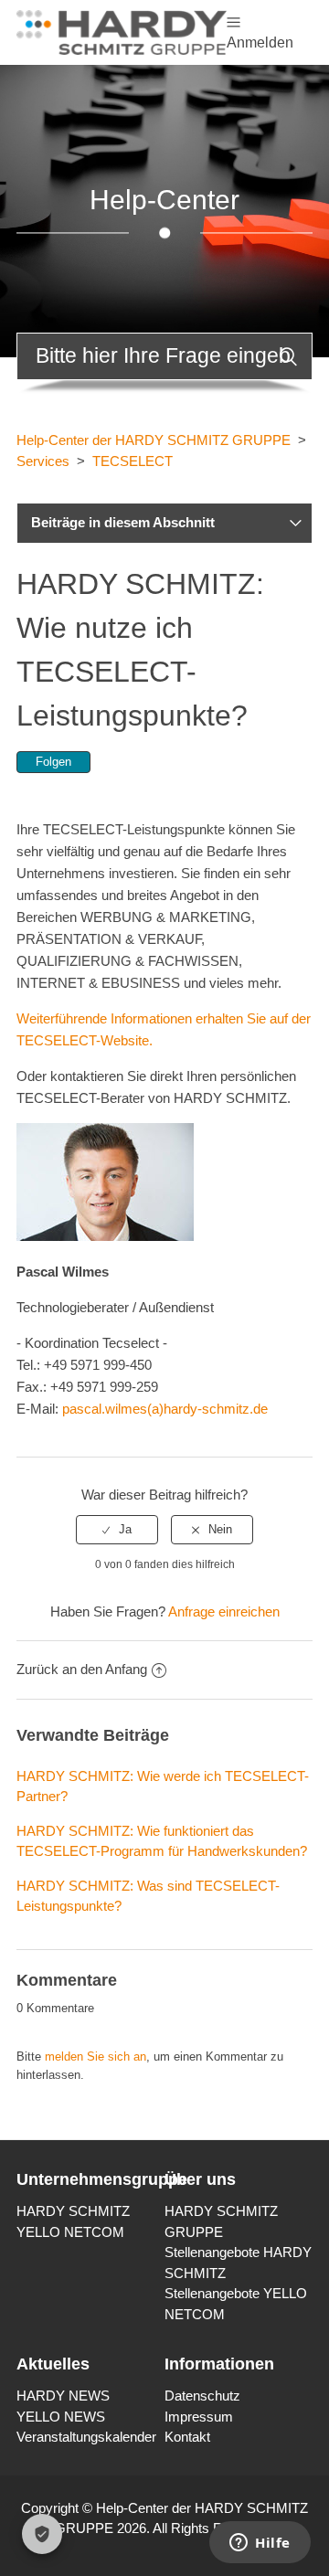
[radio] (117, 1530)
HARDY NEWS (63, 2396)
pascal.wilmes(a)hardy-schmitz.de (165, 1409)
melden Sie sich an (96, 2057)
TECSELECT (133, 461)
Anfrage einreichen (224, 1611)
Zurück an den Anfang (82, 1669)
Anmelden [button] (260, 42)
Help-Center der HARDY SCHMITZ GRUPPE (154, 440)
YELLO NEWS (61, 2417)
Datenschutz (202, 2396)
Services (43, 461)
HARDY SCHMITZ (73, 2211)
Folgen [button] (53, 762)
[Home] (122, 31)
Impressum (199, 2417)
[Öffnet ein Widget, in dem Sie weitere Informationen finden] (260, 2544)
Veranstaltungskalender (86, 2437)
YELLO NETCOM (70, 2232)
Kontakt (187, 2437)
